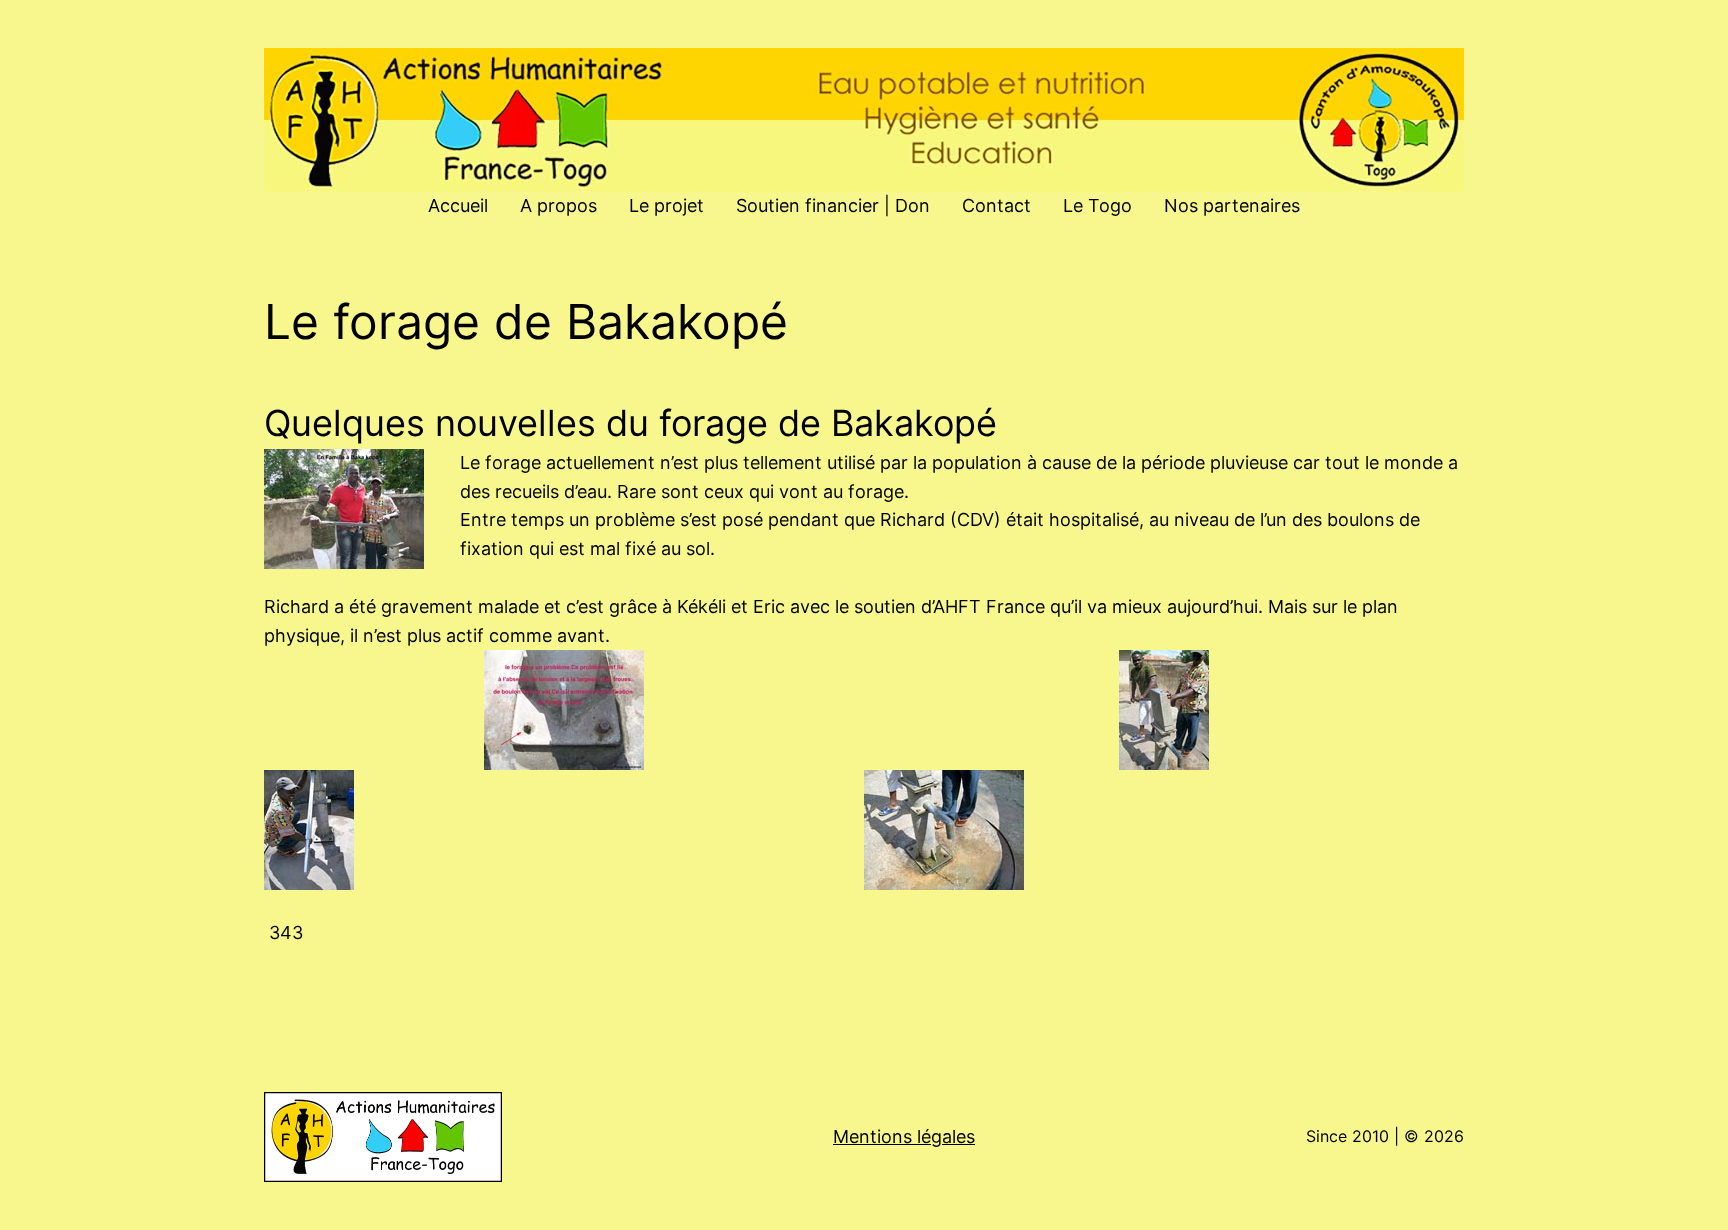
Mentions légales (904, 1136)
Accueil (458, 205)
